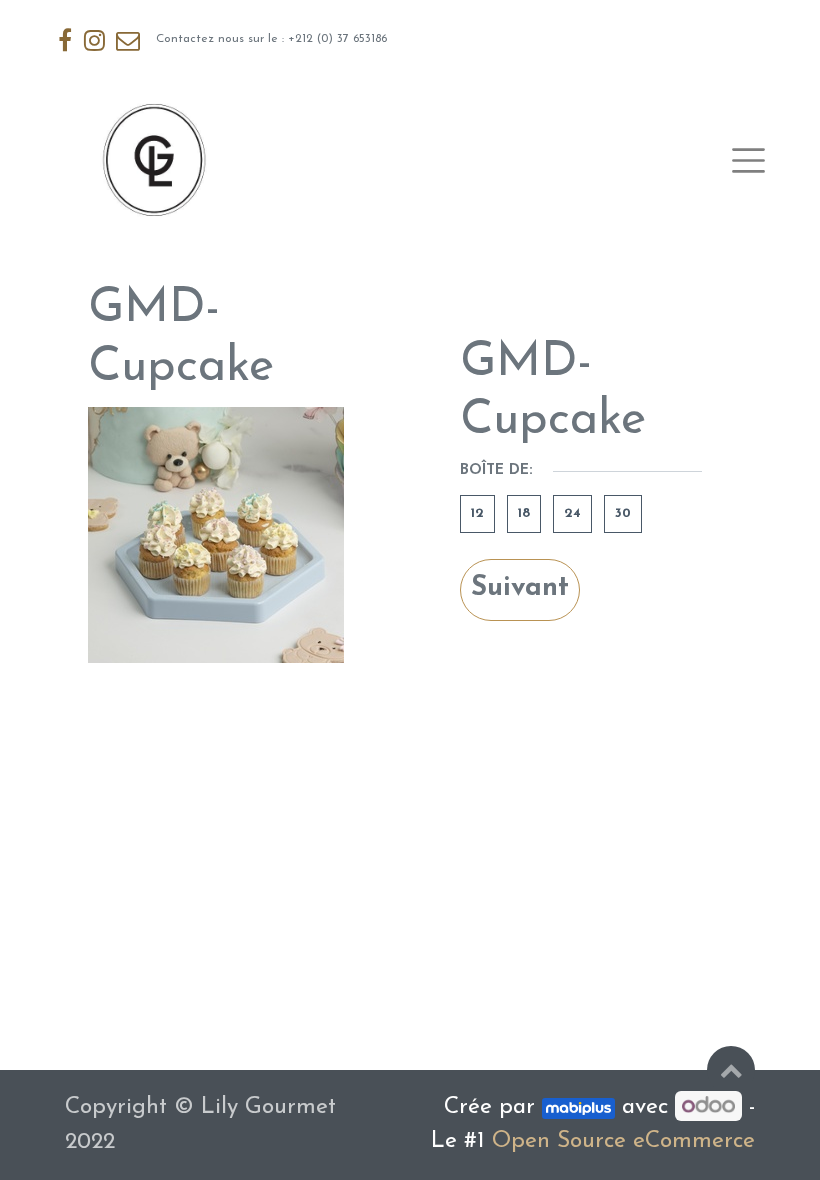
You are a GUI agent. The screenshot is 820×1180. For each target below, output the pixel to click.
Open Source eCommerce (623, 1141)
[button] (731, 1070)
